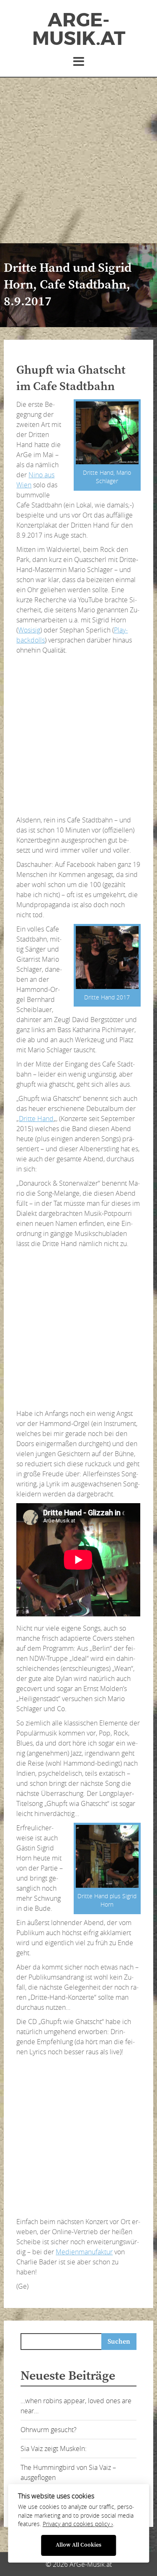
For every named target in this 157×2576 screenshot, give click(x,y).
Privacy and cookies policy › (78, 2524)
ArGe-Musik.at (79, 29)
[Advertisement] (78, 160)
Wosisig (29, 630)
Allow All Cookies (78, 2545)
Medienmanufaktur (84, 2252)
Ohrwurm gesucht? (49, 2430)
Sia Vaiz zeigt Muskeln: (54, 2449)
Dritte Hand (36, 1119)
